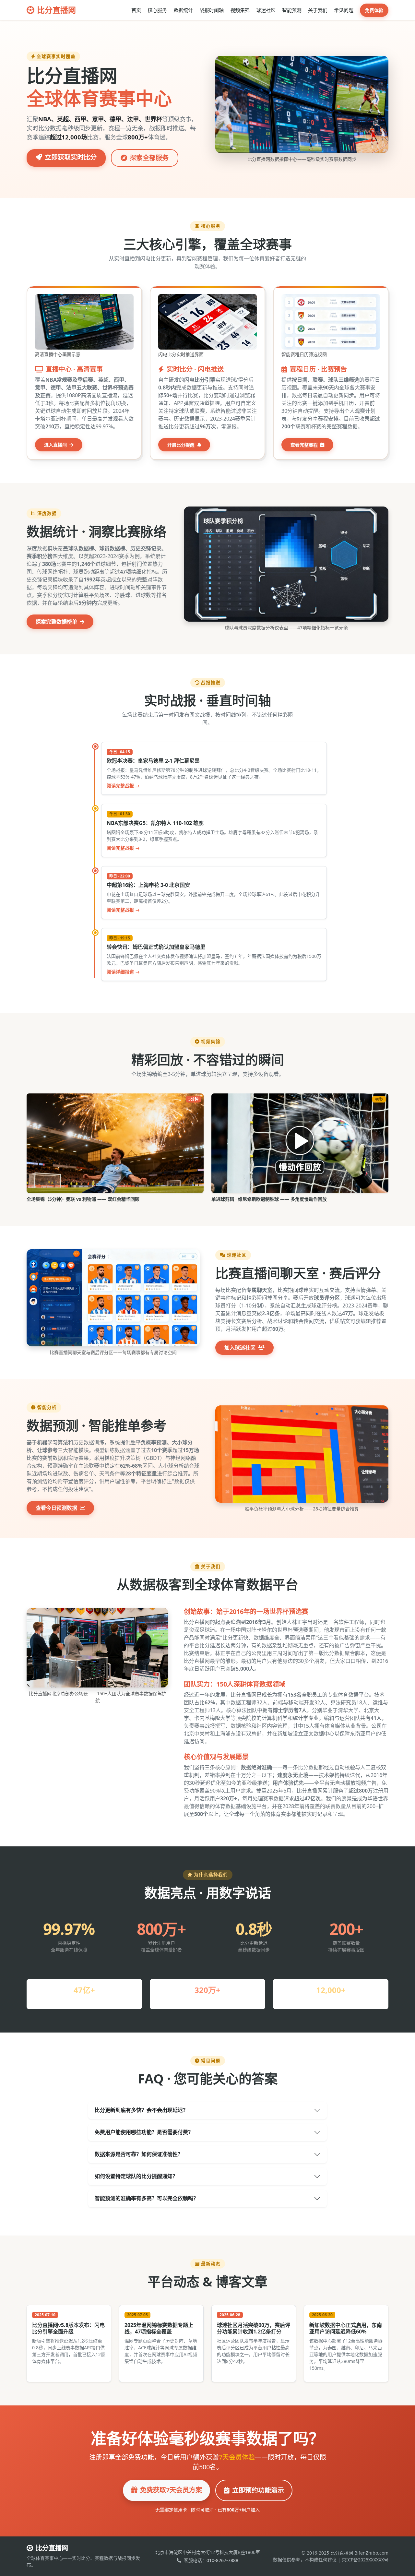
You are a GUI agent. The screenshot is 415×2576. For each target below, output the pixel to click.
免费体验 (374, 10)
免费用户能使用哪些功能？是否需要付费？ (144, 2132)
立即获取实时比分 (71, 157)
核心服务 (157, 10)
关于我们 (318, 10)
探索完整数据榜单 (57, 622)
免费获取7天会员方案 (171, 2490)
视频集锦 (240, 10)
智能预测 (292, 10)
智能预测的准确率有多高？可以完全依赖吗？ (147, 2198)
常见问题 (344, 10)
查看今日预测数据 (57, 1508)
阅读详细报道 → (123, 972)
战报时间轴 (212, 10)
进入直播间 (56, 445)
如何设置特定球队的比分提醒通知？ (136, 2176)
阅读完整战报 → (123, 786)
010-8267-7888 (222, 2560)
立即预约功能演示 (258, 2490)
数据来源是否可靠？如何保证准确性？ (139, 2154)
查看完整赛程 (305, 445)
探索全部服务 (149, 158)
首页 (136, 10)
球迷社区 (266, 10)
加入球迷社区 (241, 1348)
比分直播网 (56, 10)
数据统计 (183, 10)
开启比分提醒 (182, 445)
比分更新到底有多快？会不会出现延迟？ (141, 2110)
